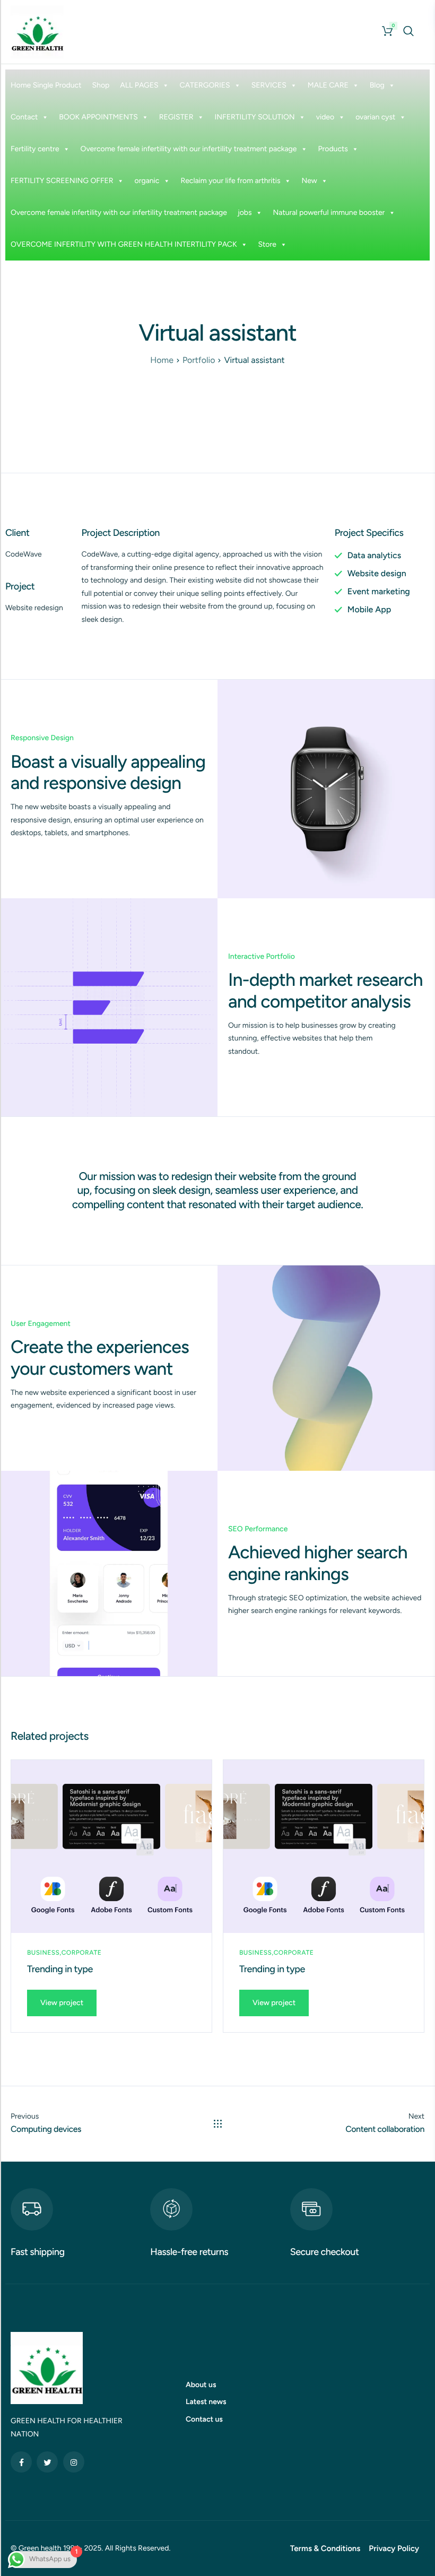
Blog (377, 85)
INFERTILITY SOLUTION (254, 117)
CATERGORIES (205, 85)
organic (147, 181)
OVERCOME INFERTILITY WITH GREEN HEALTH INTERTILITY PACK (124, 244)
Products (333, 149)
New (310, 181)
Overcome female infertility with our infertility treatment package (189, 149)
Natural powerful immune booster (329, 213)
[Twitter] (47, 2462)
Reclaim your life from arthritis (230, 181)
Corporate (81, 1953)
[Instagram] (74, 2462)
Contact (24, 117)
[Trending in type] (111, 1846)
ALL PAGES (139, 85)
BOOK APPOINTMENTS (98, 117)
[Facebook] (21, 2462)
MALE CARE (328, 85)
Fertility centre (35, 149)
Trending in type (60, 1969)
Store (267, 244)
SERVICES (269, 85)
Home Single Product (46, 85)
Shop (101, 85)
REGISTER (176, 117)
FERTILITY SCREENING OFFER (62, 181)
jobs (245, 213)
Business (43, 1953)
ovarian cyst (375, 117)
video (325, 117)
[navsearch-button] (408, 31)
